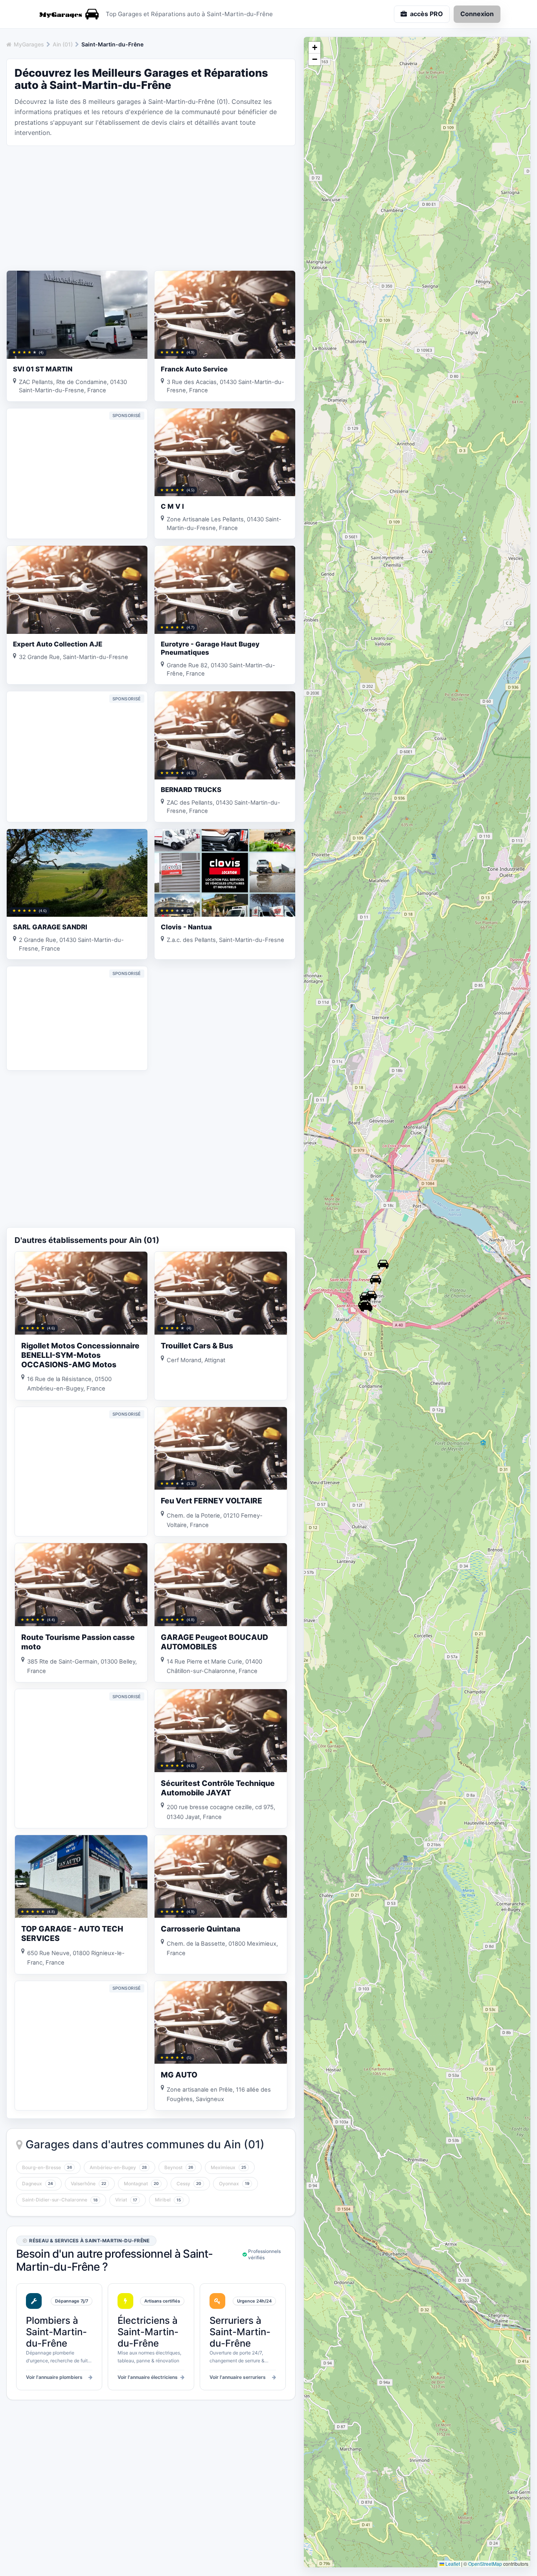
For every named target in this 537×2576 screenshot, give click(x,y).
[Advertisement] (151, 207)
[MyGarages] (68, 14)
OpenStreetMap (485, 2564)
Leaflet (452, 2564)
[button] (367, 1307)
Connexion (477, 14)
